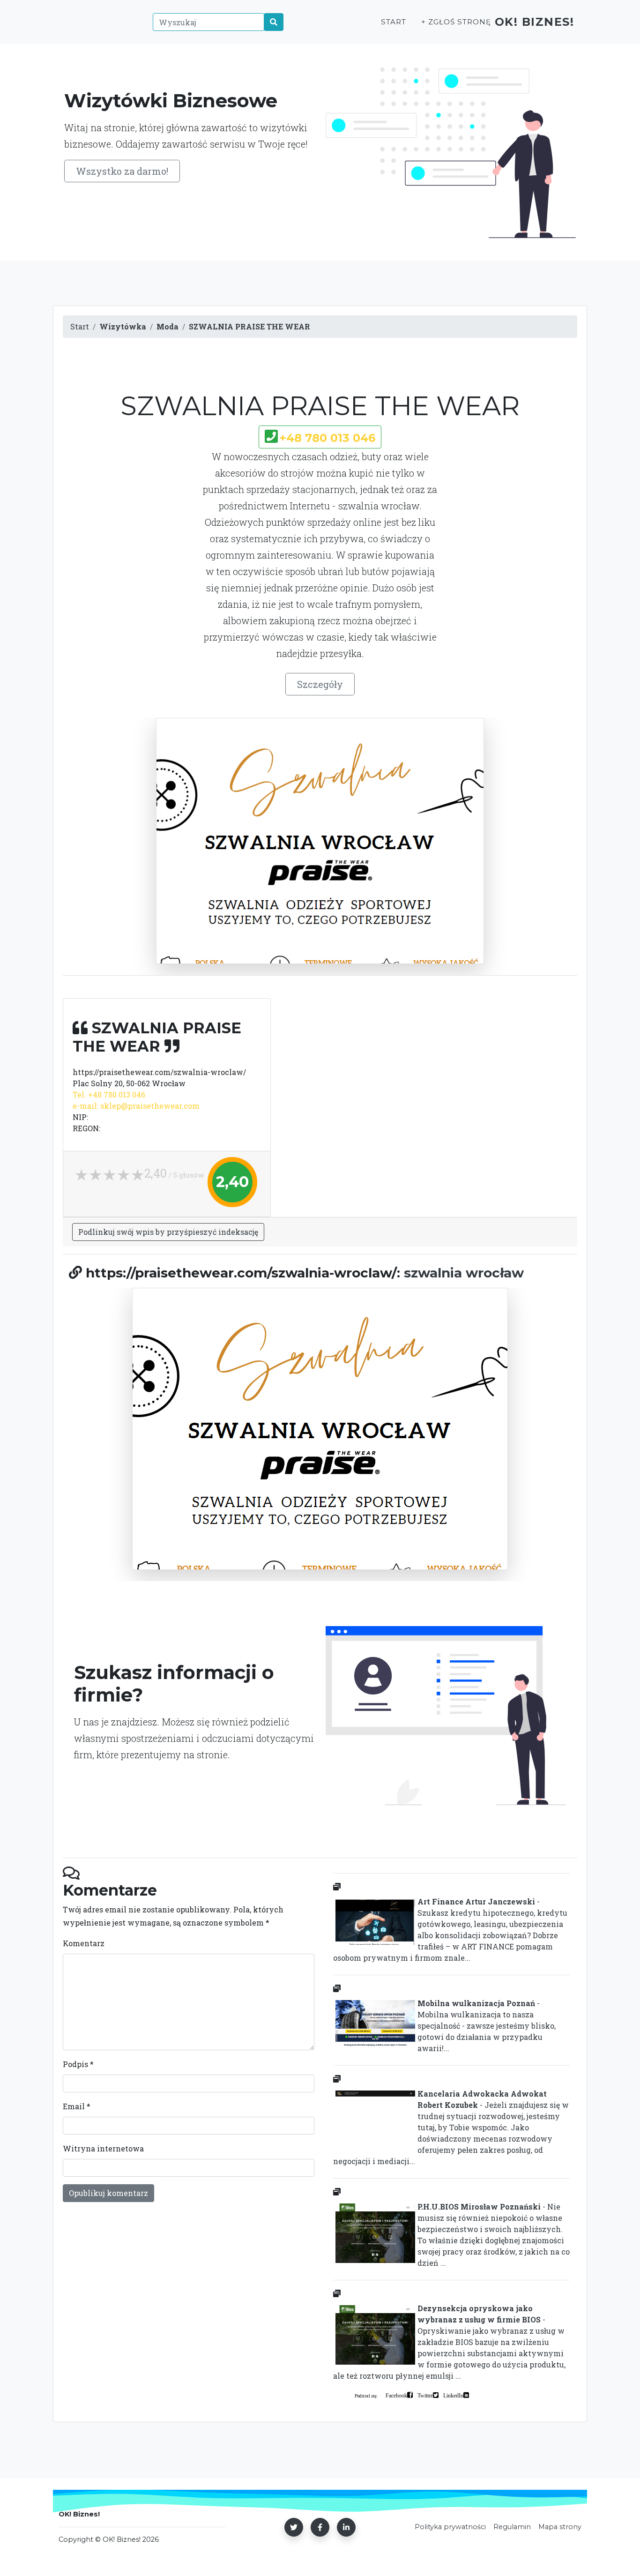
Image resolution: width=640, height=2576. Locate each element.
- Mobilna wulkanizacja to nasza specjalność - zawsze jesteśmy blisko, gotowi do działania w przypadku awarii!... (487, 2026)
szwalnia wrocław (464, 1273)
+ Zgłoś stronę (456, 22)
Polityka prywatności (450, 2527)
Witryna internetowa (103, 2148)
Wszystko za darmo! (122, 171)
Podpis (78, 2064)
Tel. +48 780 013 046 (109, 1094)
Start (394, 22)
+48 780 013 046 (327, 438)
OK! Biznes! (535, 22)
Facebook (396, 2395)
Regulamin (512, 2527)
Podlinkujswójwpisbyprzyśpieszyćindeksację (168, 1232)
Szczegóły (320, 684)
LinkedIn (453, 2395)
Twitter (425, 2395)
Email (77, 2106)
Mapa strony (560, 2527)
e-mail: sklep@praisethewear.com (136, 1106)
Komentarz (84, 1943)
